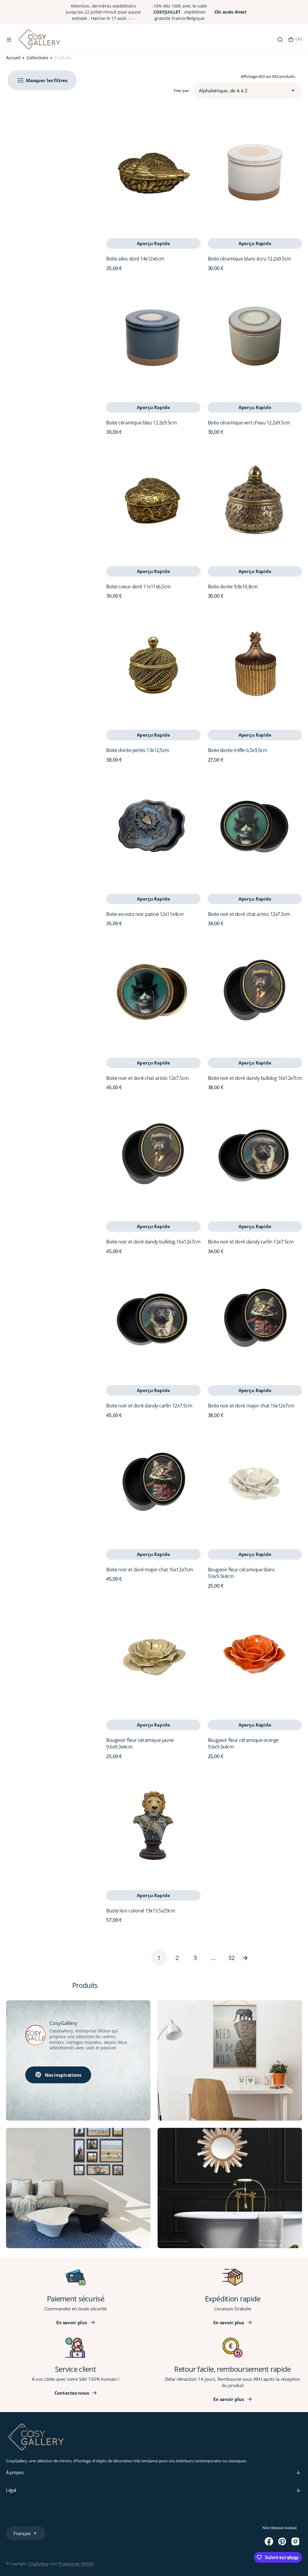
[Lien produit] (153, 172)
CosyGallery (38, 2564)
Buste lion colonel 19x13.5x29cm (141, 1911)
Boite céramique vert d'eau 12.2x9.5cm (249, 423)
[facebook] (269, 2541)
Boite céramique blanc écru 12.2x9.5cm (249, 259)
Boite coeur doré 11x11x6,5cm (139, 587)
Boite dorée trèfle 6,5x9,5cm (238, 750)
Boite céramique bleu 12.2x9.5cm (141, 423)
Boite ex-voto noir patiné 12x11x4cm (145, 914)
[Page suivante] (249, 1958)
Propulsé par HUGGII (76, 2564)
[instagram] (295, 2541)
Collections (37, 58)
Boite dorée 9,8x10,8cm (233, 587)
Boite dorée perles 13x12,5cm (138, 750)
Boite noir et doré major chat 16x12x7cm (251, 1406)
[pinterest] (282, 2541)
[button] (9, 39)
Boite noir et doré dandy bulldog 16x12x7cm (255, 1078)
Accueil (13, 58)
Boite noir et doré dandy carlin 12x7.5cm (251, 1242)
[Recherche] (280, 39)
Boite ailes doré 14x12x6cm (135, 259)
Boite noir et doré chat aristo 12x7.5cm (249, 914)
